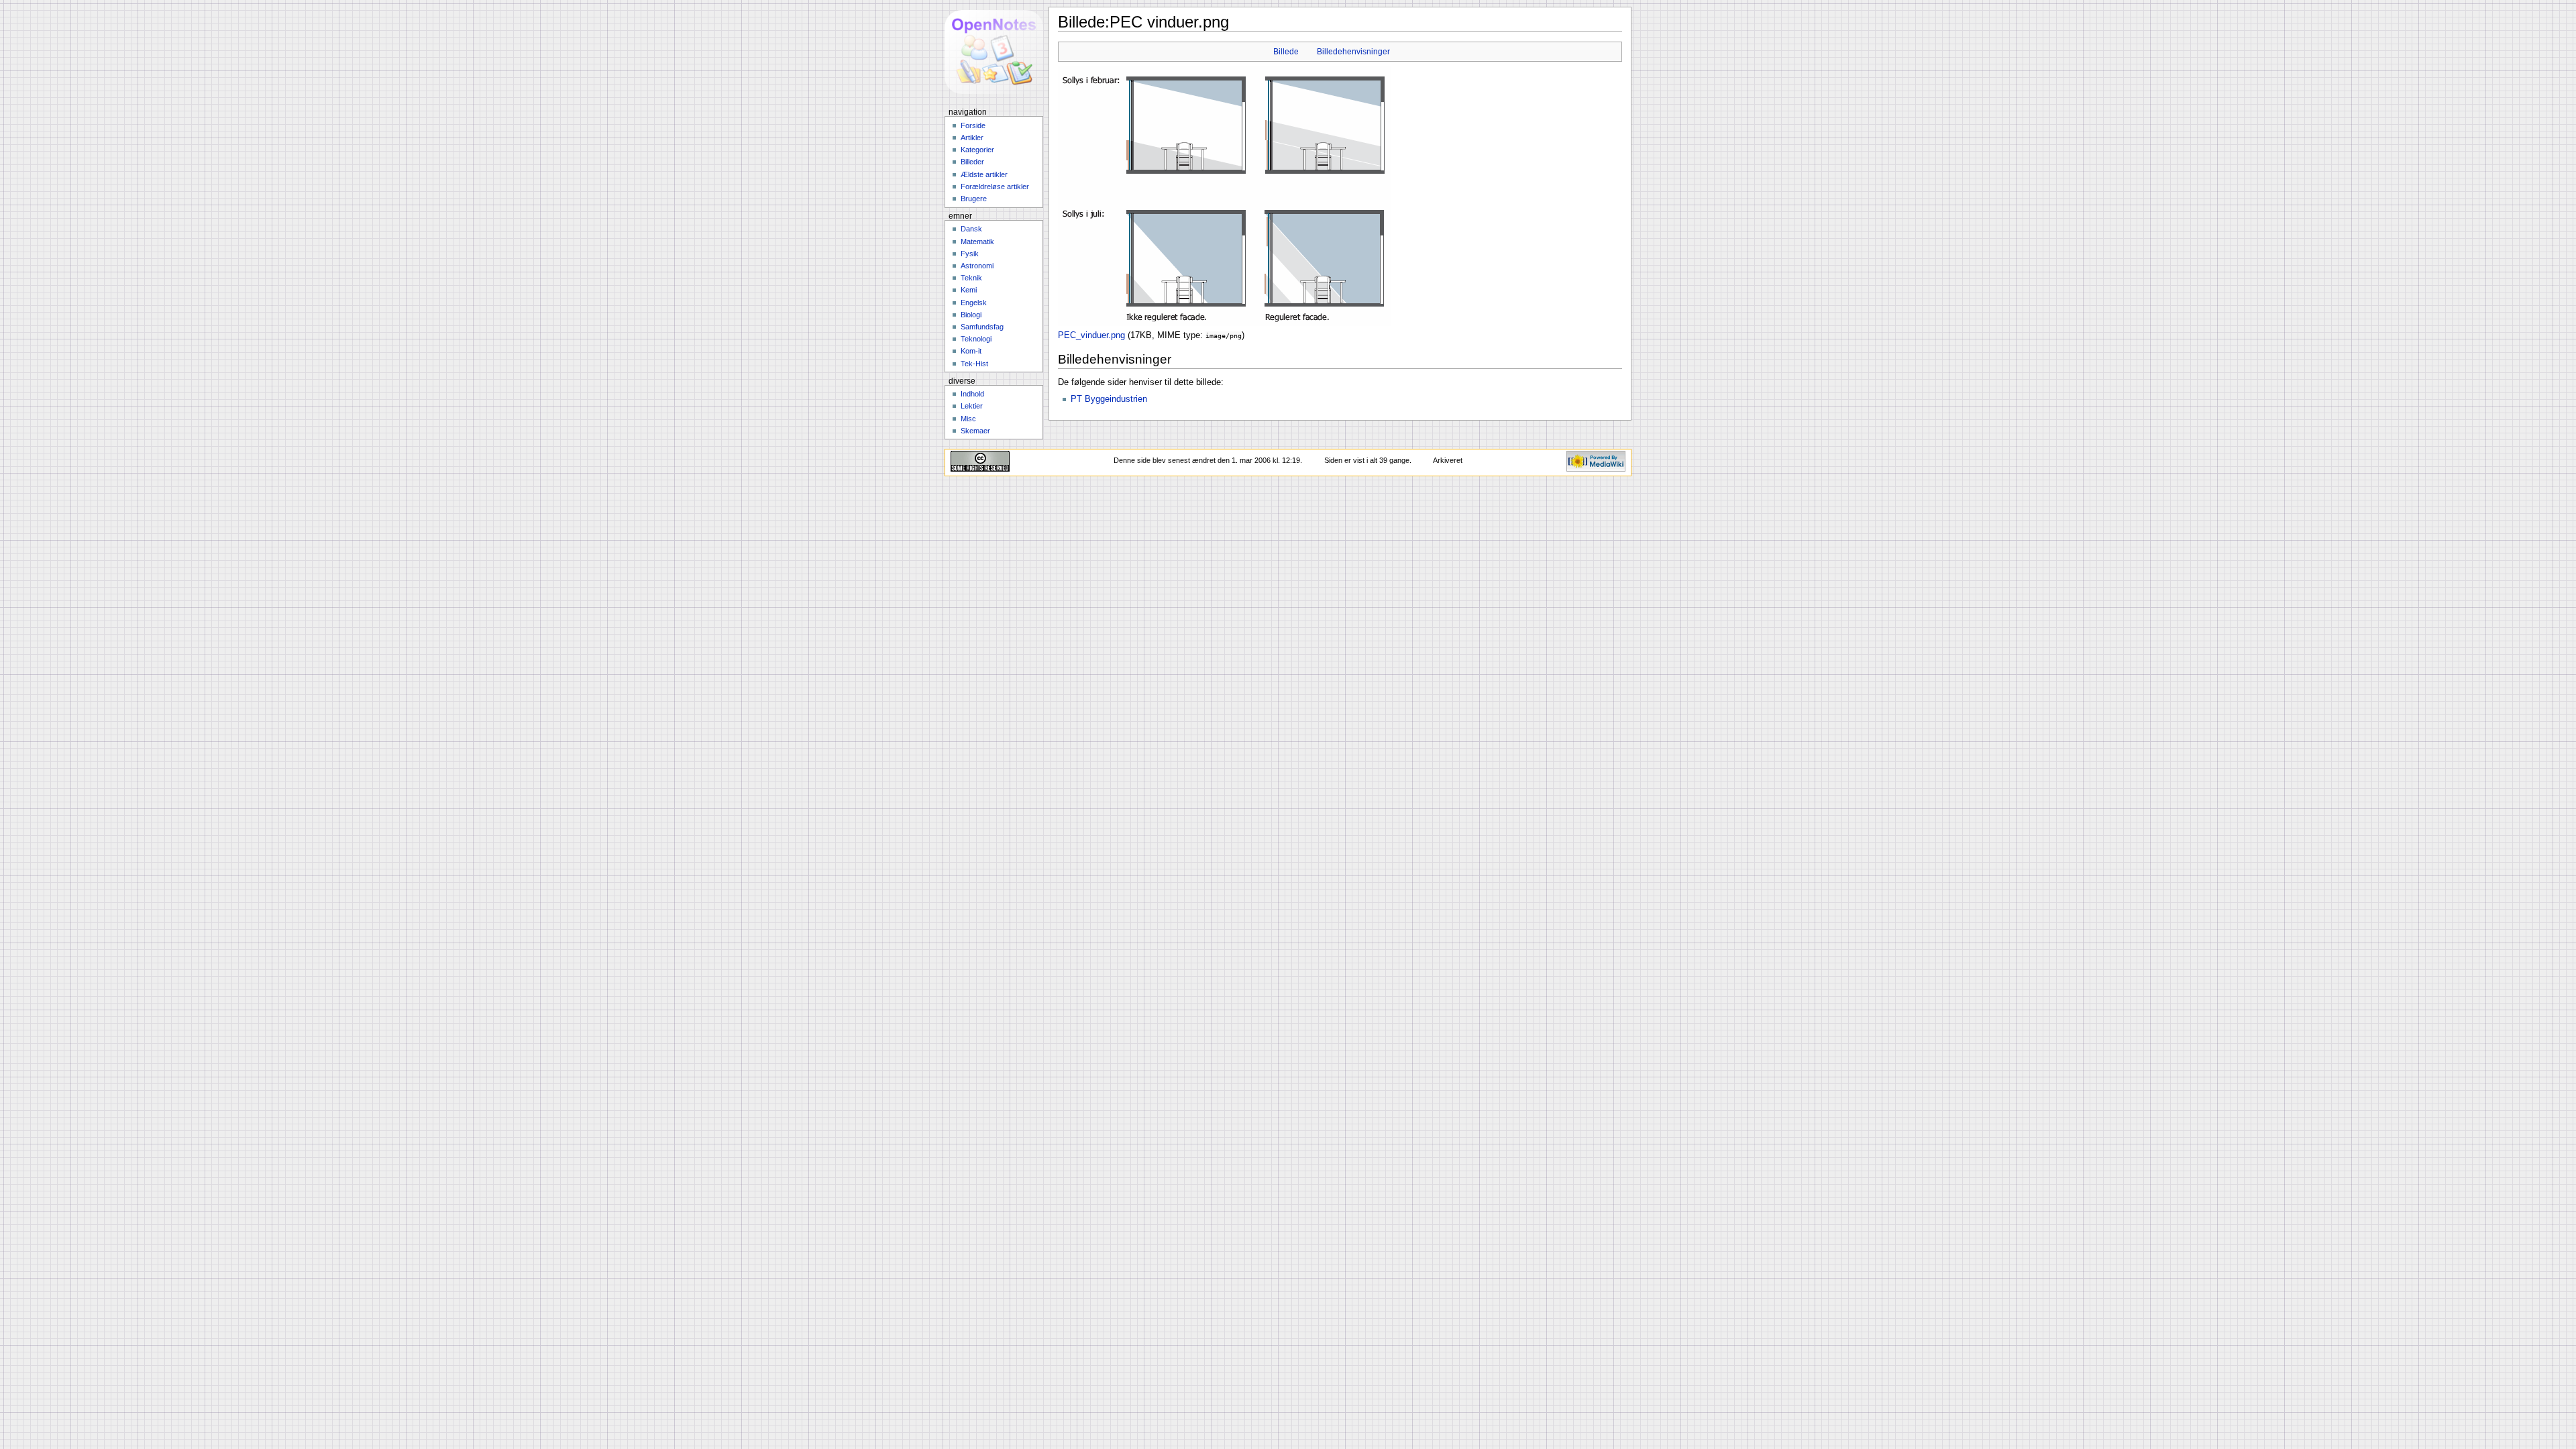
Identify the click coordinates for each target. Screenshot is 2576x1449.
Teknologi (976, 339)
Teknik (971, 278)
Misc (968, 419)
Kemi (969, 290)
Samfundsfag (982, 327)
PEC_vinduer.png (1091, 335)
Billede (1286, 52)
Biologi (971, 315)
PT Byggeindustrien (1109, 399)
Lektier (972, 406)
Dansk (971, 229)
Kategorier (977, 150)
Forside (973, 125)
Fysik (970, 254)
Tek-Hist (974, 364)
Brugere (974, 199)
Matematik (977, 241)
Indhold (972, 394)
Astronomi (977, 266)
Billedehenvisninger (1353, 52)
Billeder (972, 162)
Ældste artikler (984, 174)
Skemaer (975, 431)
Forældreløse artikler (995, 186)
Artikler (972, 138)
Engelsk (974, 303)
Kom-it (971, 351)
